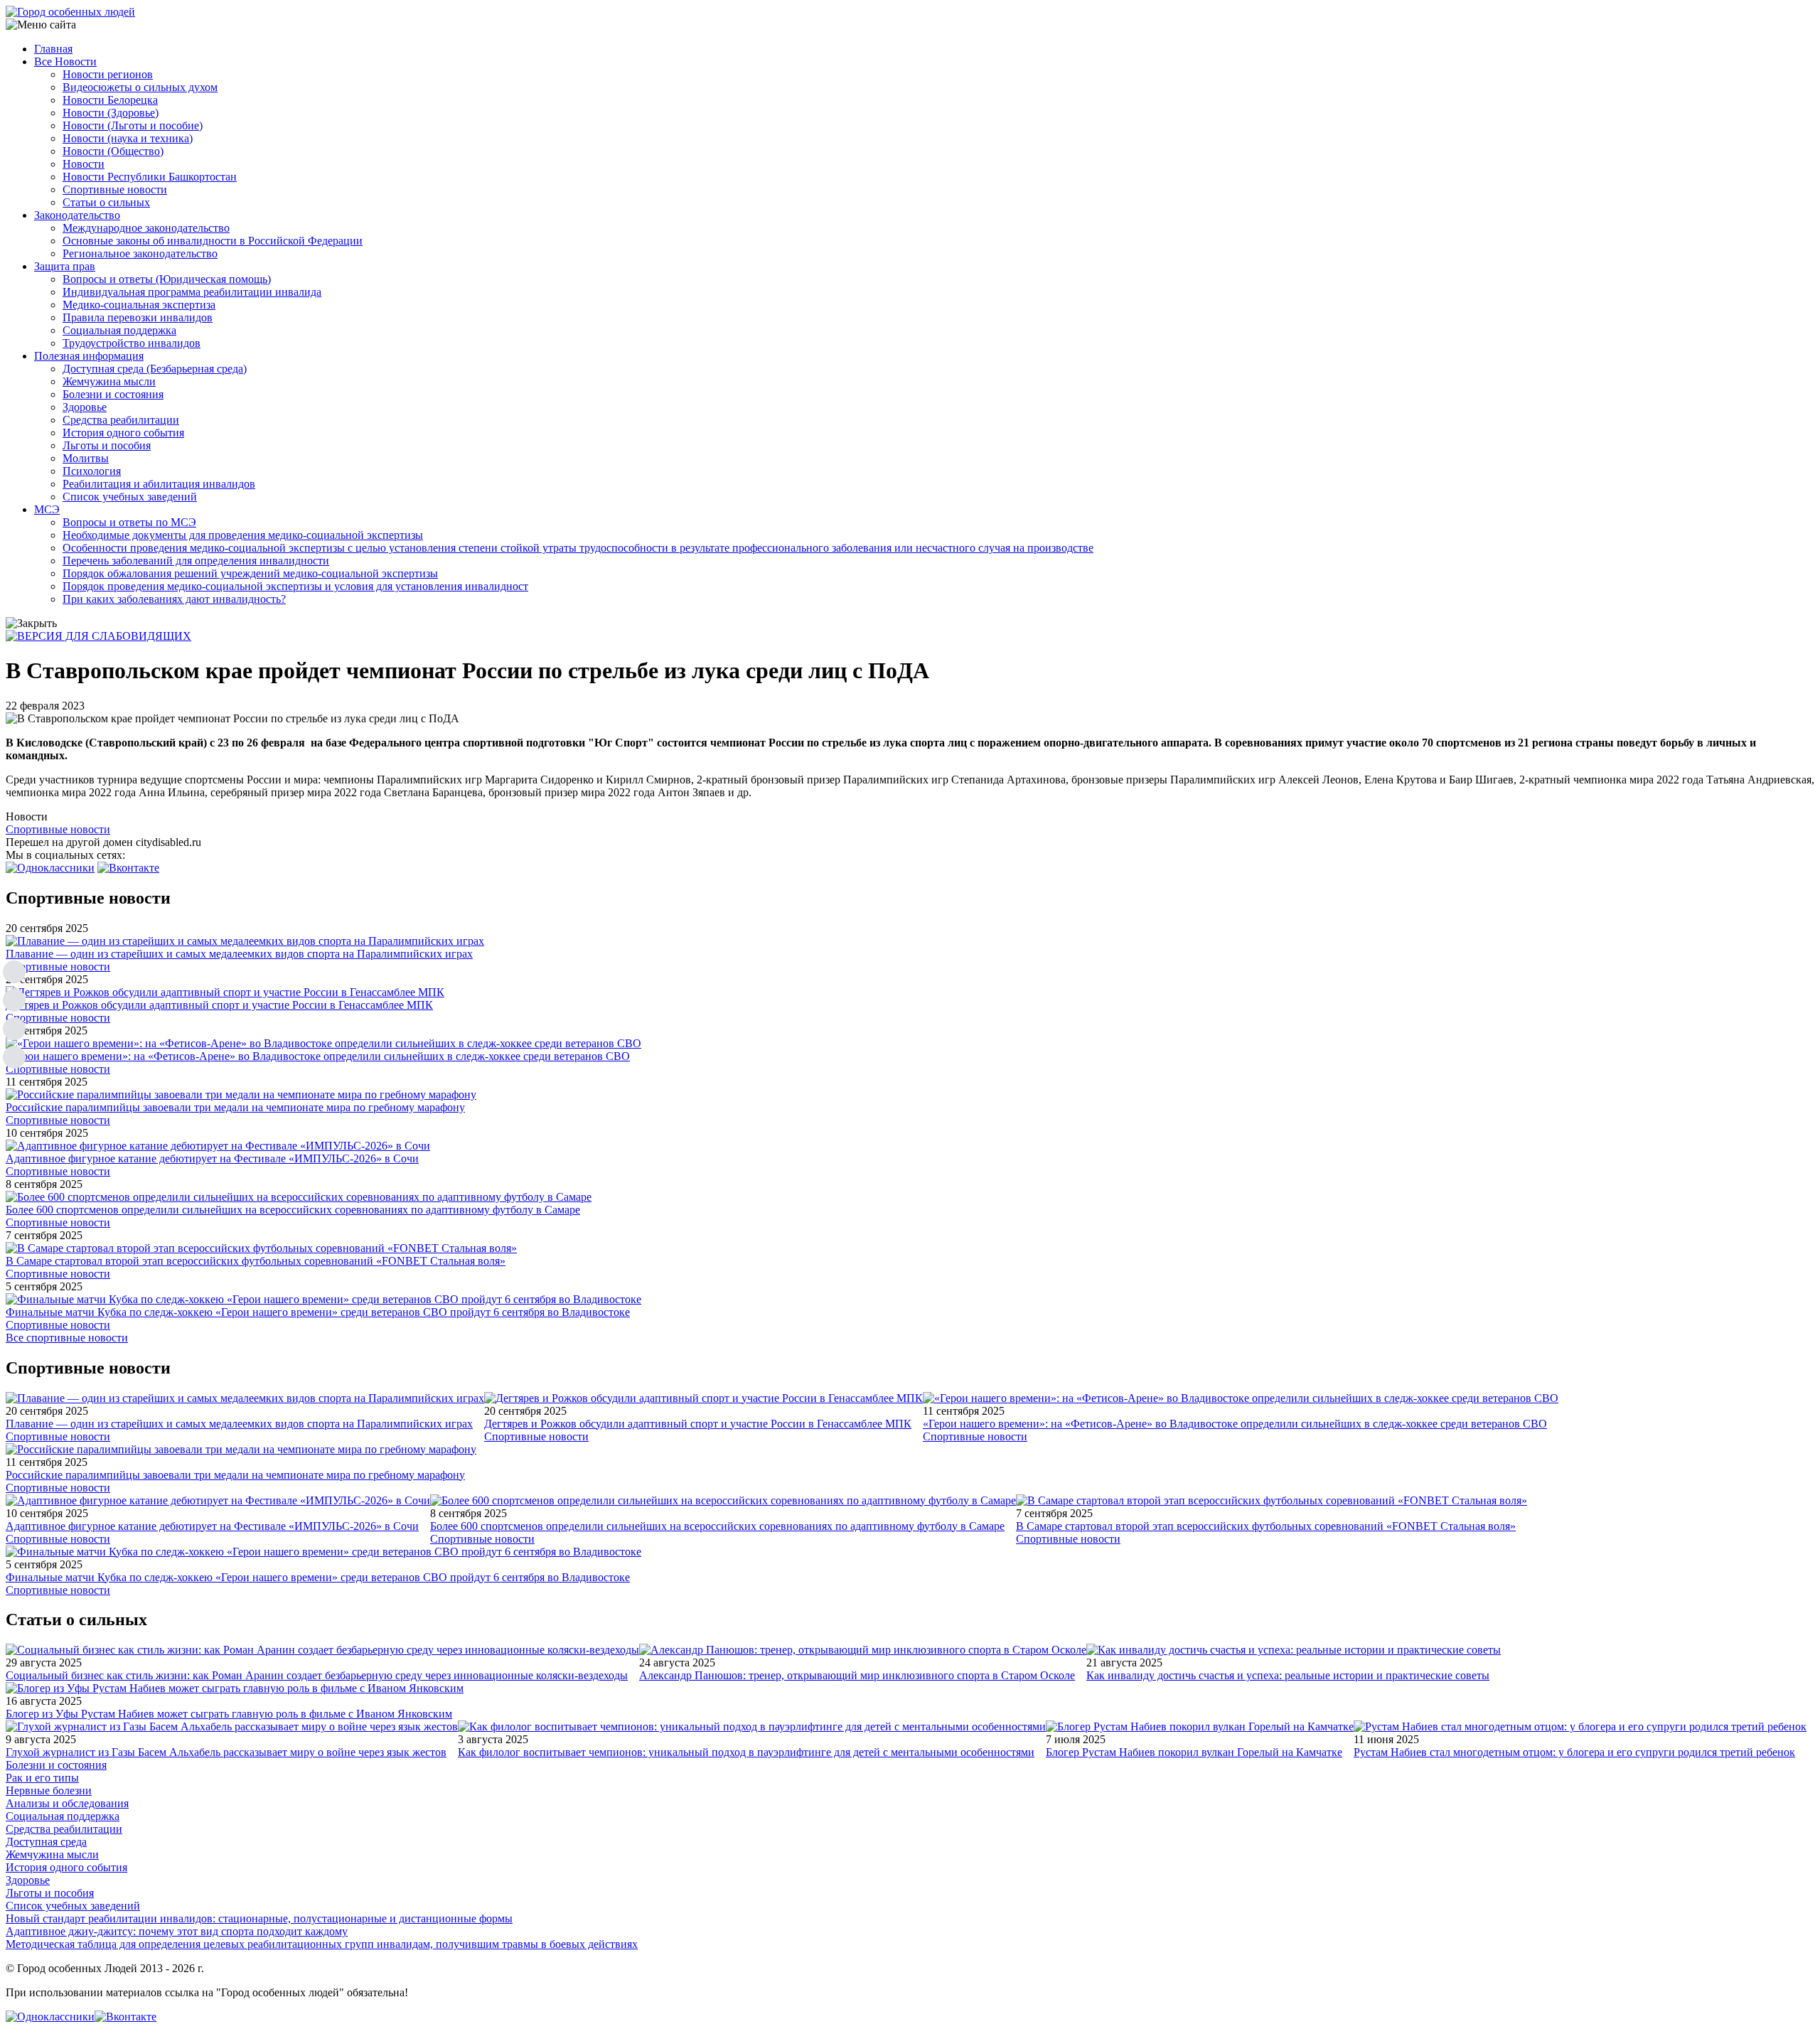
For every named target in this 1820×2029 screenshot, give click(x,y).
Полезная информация (89, 356)
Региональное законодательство (140, 253)
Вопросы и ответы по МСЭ (129, 522)
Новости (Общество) (113, 151)
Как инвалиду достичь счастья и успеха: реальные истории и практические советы (1288, 1675)
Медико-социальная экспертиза (139, 305)
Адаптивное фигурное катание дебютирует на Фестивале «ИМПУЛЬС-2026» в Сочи (212, 1158)
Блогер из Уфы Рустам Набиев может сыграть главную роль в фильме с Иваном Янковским (229, 1714)
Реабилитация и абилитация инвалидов (159, 484)
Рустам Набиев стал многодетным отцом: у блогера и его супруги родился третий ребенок (1574, 1752)
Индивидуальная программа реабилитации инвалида (192, 292)
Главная (53, 49)
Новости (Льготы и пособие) (133, 125)
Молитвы (86, 458)
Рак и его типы (42, 1778)
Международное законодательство (146, 228)
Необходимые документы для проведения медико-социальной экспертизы (243, 535)
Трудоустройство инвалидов (132, 343)
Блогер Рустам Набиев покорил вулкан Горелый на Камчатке (1194, 1752)
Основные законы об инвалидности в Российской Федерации (213, 241)
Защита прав (65, 266)
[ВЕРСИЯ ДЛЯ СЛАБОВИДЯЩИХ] (98, 636)
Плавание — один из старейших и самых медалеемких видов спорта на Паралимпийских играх (239, 954)
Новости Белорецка (110, 100)
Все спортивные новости (67, 1338)
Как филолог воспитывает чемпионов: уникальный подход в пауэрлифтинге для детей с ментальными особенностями (746, 1752)
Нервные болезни (49, 1790)
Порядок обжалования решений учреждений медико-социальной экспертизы (250, 573)
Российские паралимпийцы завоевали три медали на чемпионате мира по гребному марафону (235, 1107)
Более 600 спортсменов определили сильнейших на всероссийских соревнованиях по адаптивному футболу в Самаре (293, 1210)
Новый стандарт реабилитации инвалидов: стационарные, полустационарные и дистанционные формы (259, 1918)
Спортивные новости (115, 189)
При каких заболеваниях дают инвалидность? (174, 599)
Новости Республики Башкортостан (150, 177)
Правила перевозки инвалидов (138, 317)
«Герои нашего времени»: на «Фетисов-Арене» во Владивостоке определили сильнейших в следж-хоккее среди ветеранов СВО (318, 1056)
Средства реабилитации (121, 420)
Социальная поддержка (119, 330)
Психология (92, 471)
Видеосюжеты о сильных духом (140, 87)
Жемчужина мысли (109, 381)
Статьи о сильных (106, 202)
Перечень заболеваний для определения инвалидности (196, 561)
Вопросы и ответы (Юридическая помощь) (167, 279)
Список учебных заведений (130, 497)
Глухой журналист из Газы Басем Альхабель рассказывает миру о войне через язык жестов (226, 1752)
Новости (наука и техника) (128, 138)
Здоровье (85, 407)
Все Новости (65, 61)
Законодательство (77, 215)
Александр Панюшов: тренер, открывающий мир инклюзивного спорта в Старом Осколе (857, 1675)
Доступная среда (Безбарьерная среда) (155, 369)
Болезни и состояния (113, 394)
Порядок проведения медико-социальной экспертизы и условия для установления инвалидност (295, 586)
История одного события (123, 433)
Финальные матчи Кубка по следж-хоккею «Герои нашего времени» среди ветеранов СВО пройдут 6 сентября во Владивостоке (318, 1312)
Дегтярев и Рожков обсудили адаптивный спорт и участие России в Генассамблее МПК (219, 1005)
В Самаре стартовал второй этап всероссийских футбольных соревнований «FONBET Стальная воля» (256, 1261)
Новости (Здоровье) (111, 113)
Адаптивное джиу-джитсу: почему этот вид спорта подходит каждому (177, 1931)
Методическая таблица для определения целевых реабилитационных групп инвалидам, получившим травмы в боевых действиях (322, 1944)
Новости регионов (108, 74)
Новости (84, 164)
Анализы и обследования (67, 1803)
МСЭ (47, 509)
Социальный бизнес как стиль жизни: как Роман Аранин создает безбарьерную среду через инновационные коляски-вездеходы (317, 1675)
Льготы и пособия (107, 445)
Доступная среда (46, 1842)
